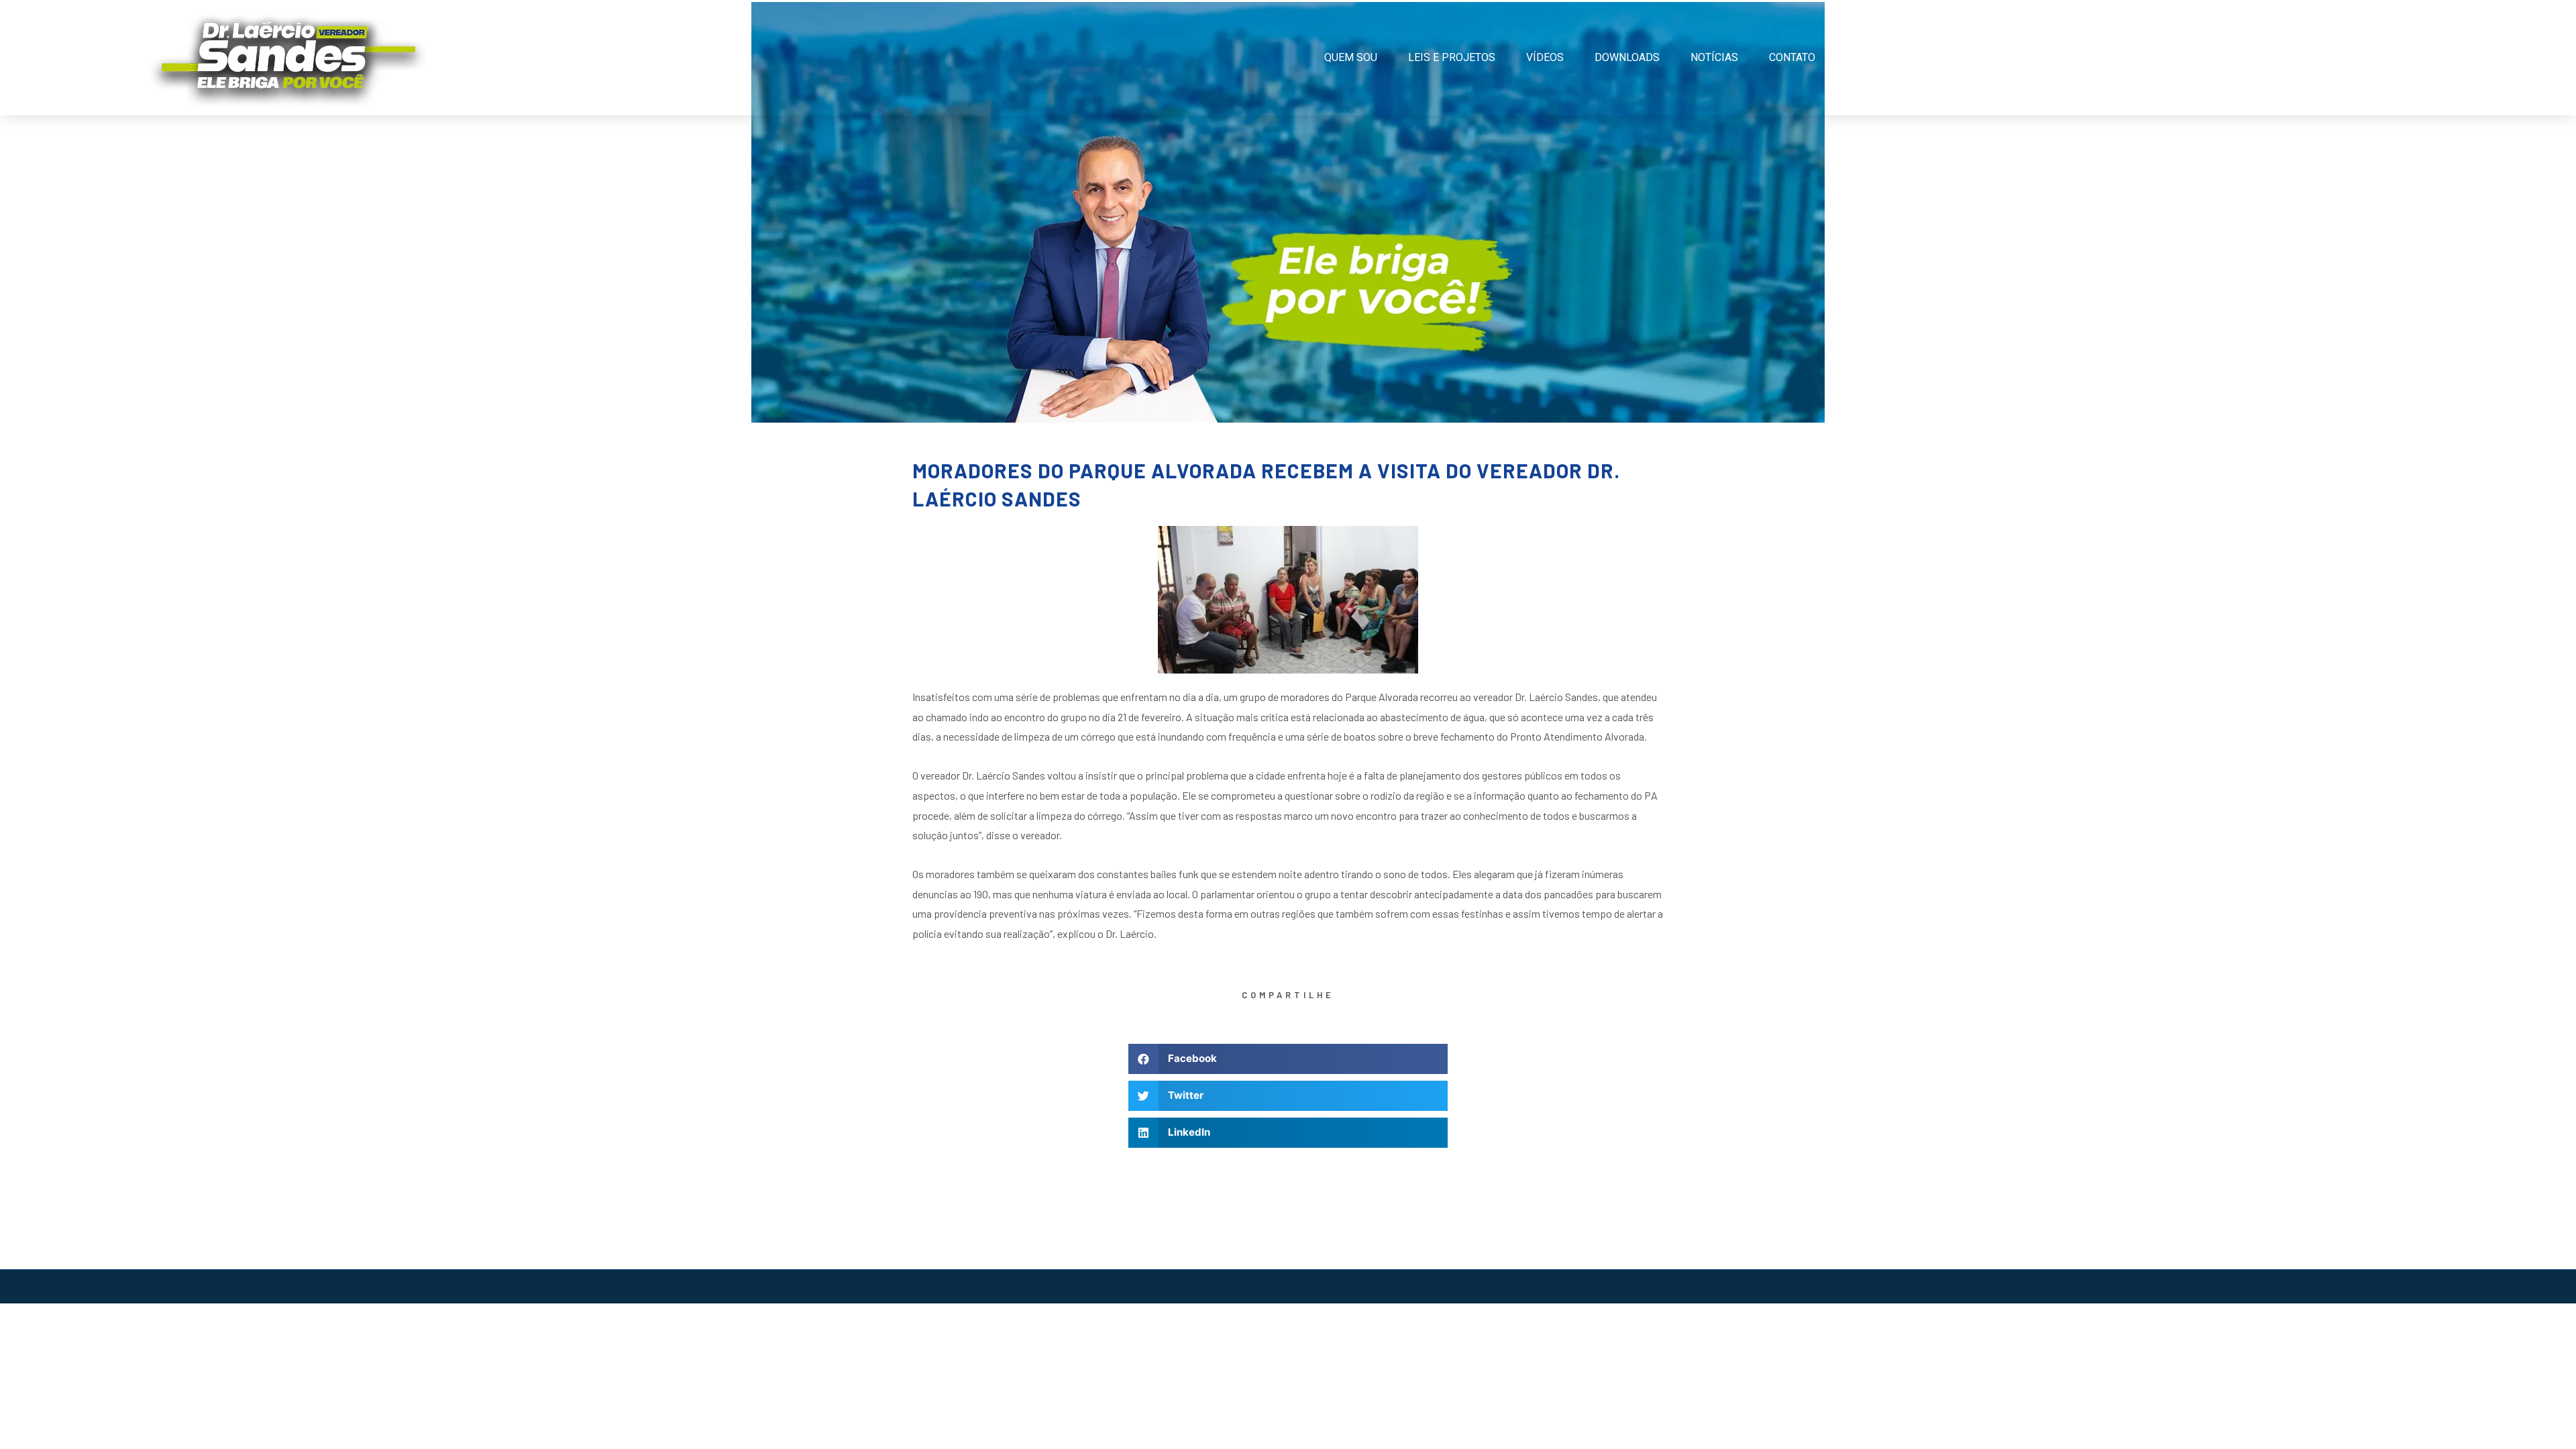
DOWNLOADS (1627, 57)
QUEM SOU (1351, 57)
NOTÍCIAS (1714, 57)
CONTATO (1792, 57)
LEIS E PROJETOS (1452, 57)
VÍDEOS (1545, 57)
